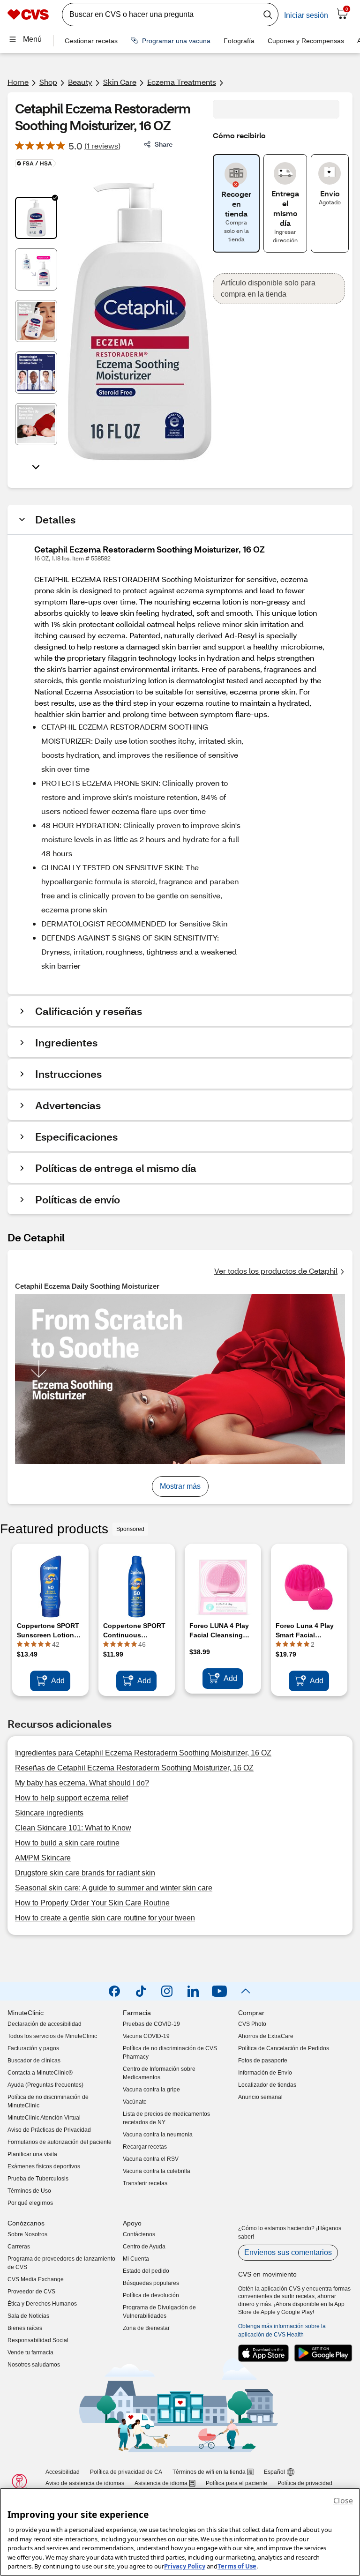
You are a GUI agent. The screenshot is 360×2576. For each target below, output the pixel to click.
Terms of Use (237, 2566)
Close (343, 2501)
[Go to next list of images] (36, 466)
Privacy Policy (185, 2566)
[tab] (36, 218)
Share (164, 144)
